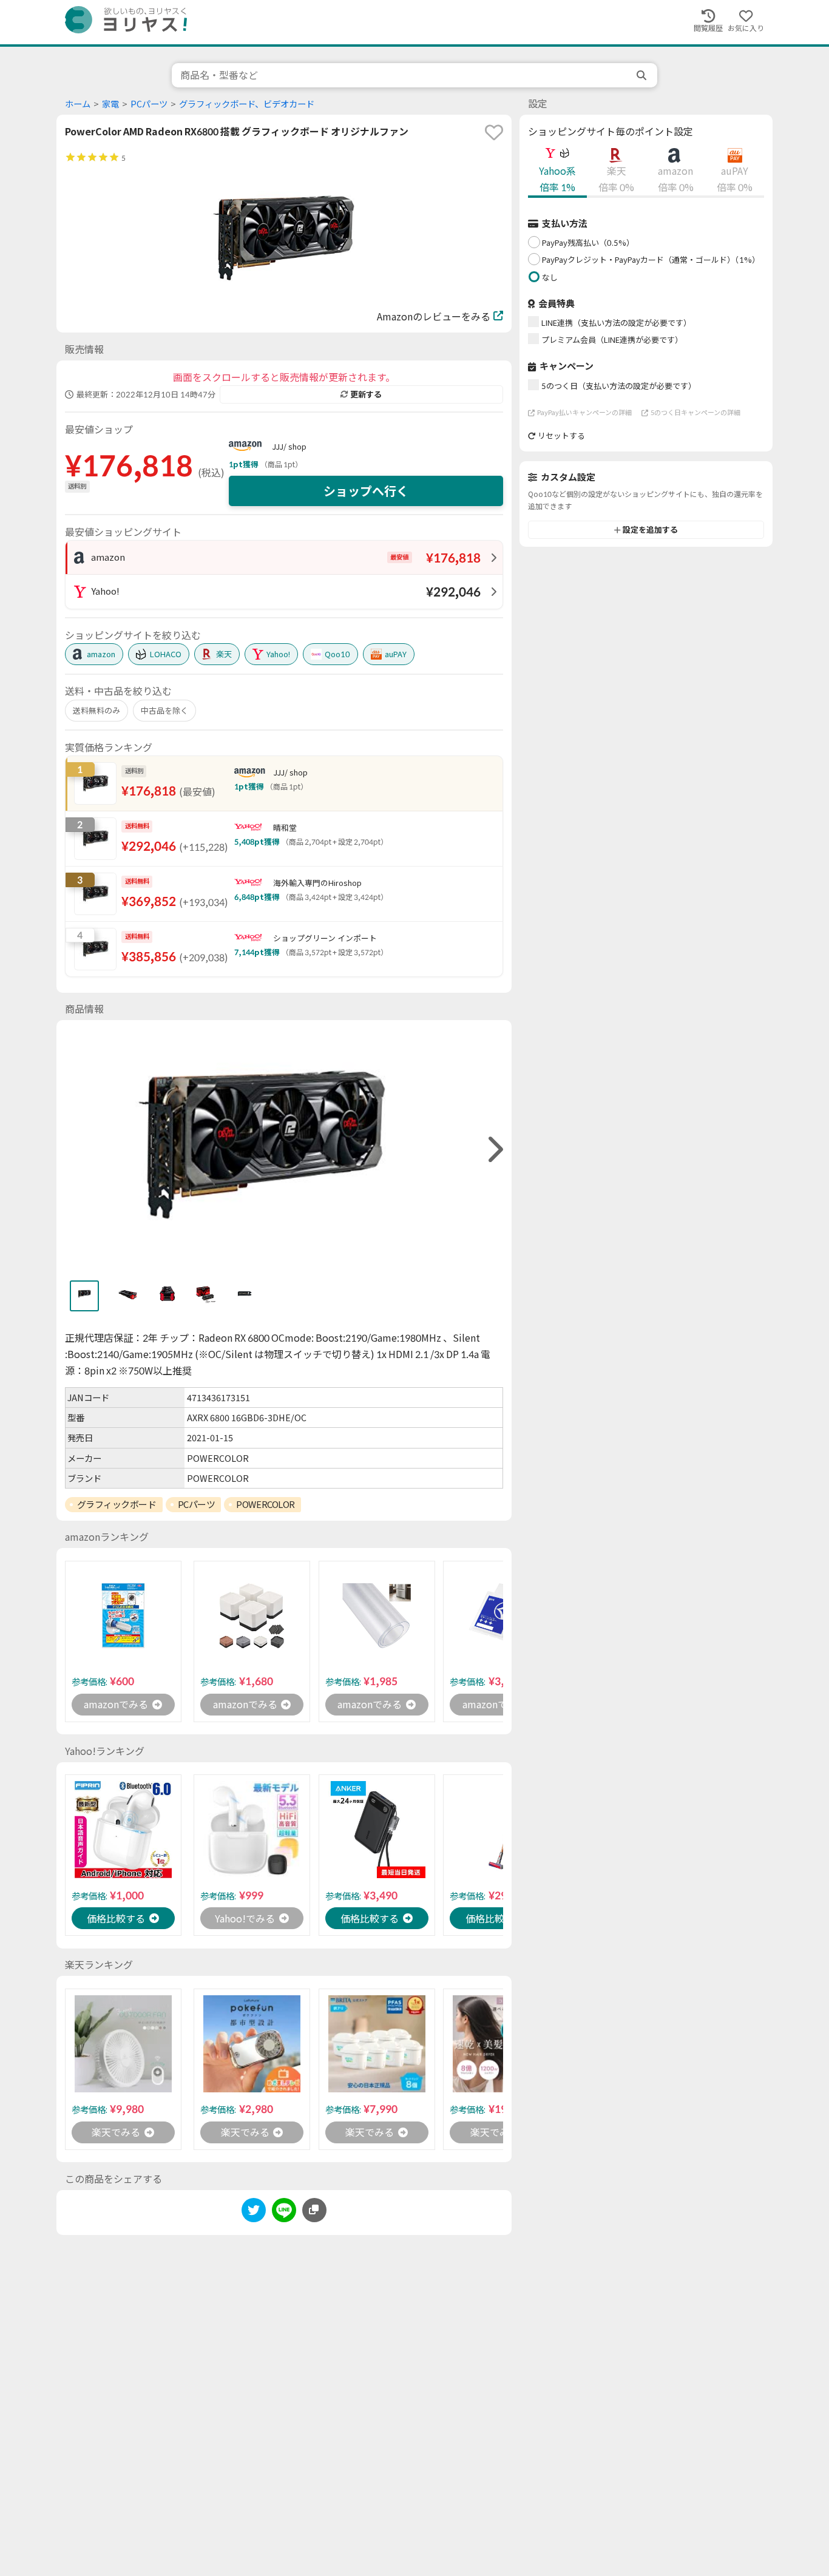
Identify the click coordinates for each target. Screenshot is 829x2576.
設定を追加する (650, 530)
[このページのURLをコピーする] (314, 2210)
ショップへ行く (366, 491)
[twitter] (254, 2212)
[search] (643, 75)
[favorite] (494, 132)
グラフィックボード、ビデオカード (247, 104)
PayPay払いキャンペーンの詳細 (584, 412)
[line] (284, 2212)
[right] (494, 1150)
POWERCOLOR (266, 1504)
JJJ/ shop (289, 447)
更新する (366, 394)
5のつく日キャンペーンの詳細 (695, 412)
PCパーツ (149, 104)
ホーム (78, 104)
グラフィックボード (117, 1504)
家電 (110, 104)
